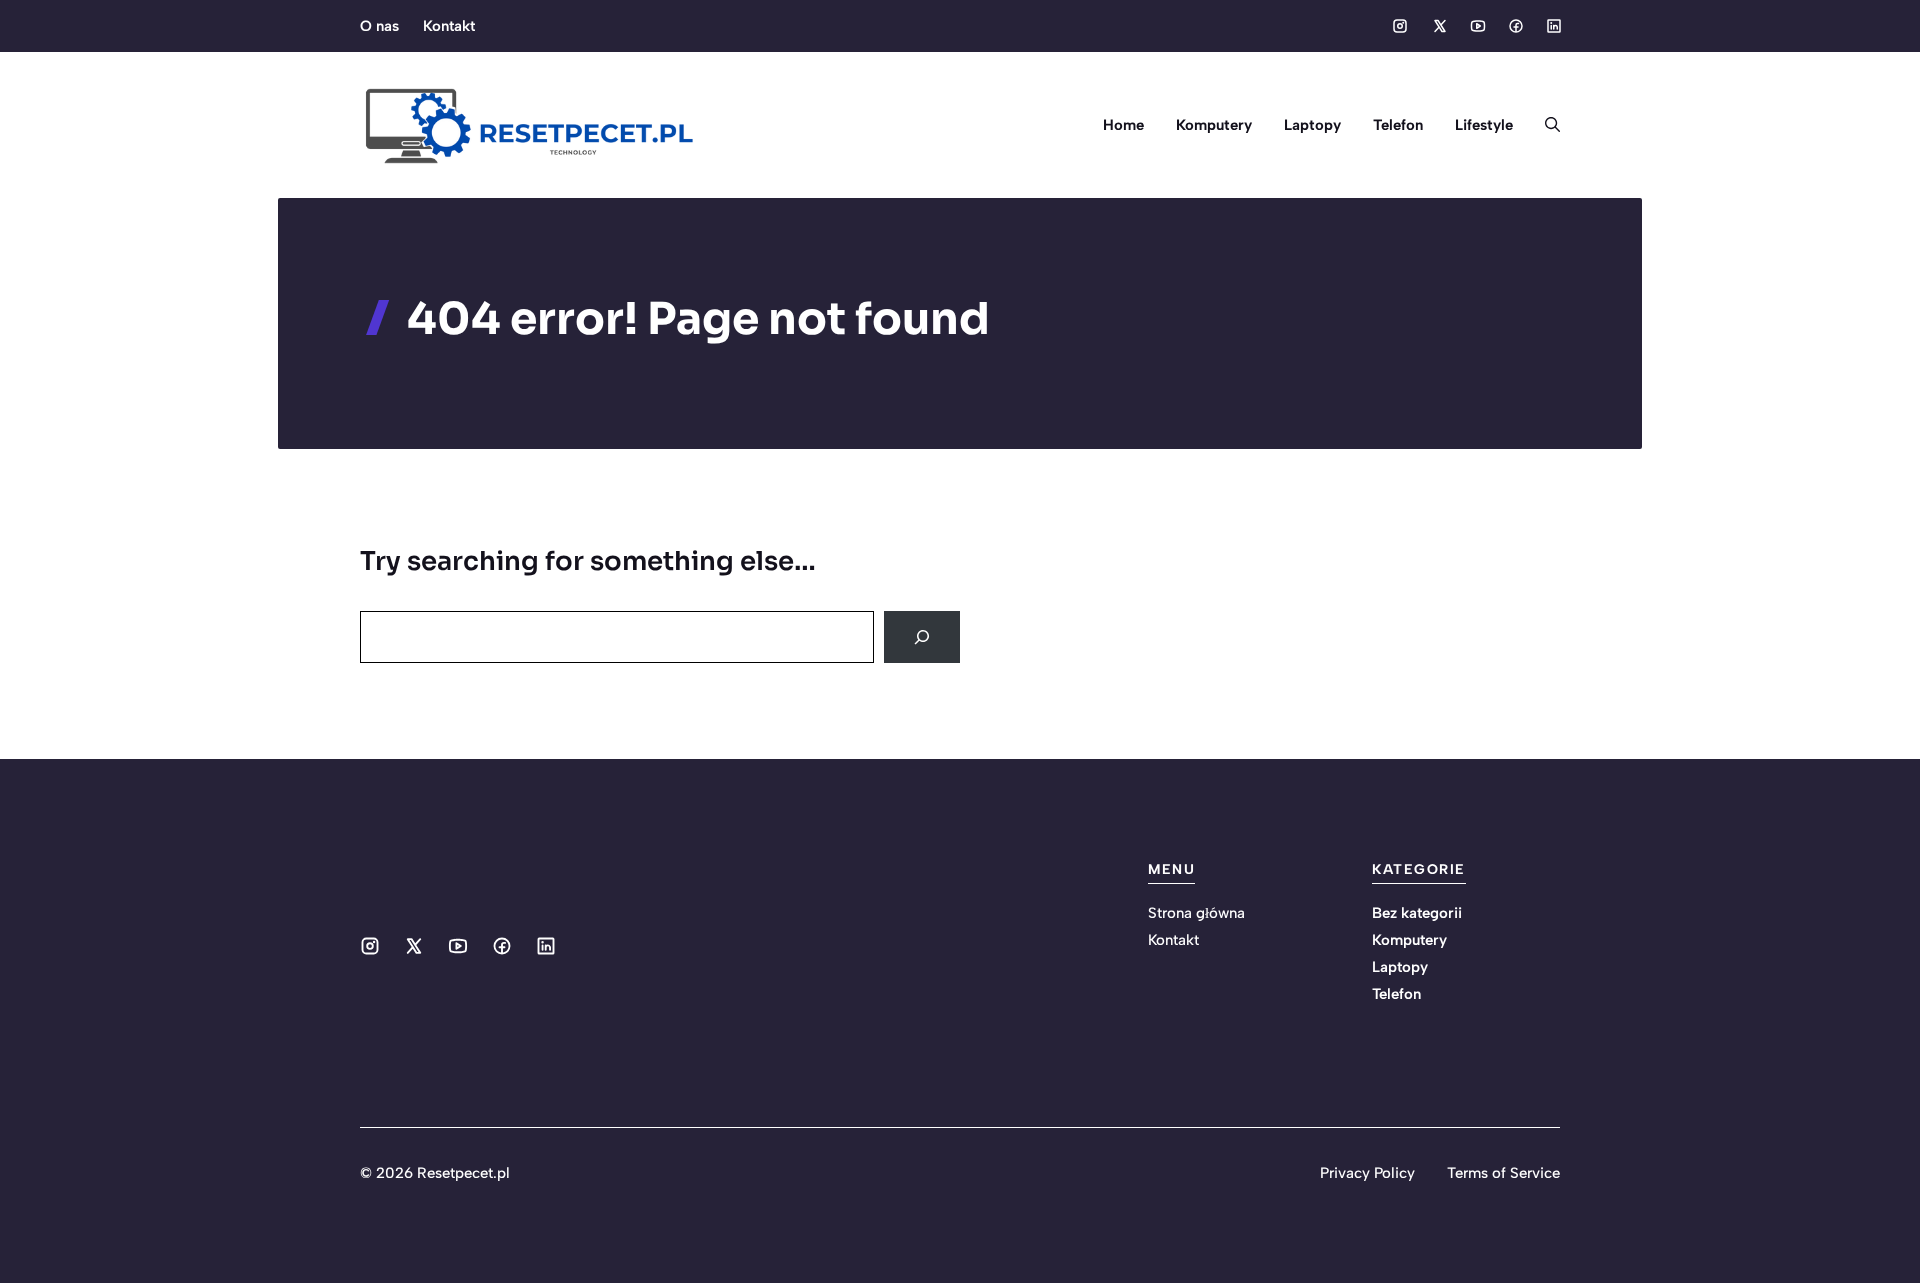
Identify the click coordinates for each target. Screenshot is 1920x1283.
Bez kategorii (1417, 913)
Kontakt (449, 26)
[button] (1544, 125)
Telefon (1398, 125)
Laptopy (1312, 125)
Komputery (1214, 125)
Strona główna (1196, 913)
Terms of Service (1503, 1173)
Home (1123, 125)
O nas (379, 26)
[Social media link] (1400, 26)
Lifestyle (1484, 125)
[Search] (922, 637)
